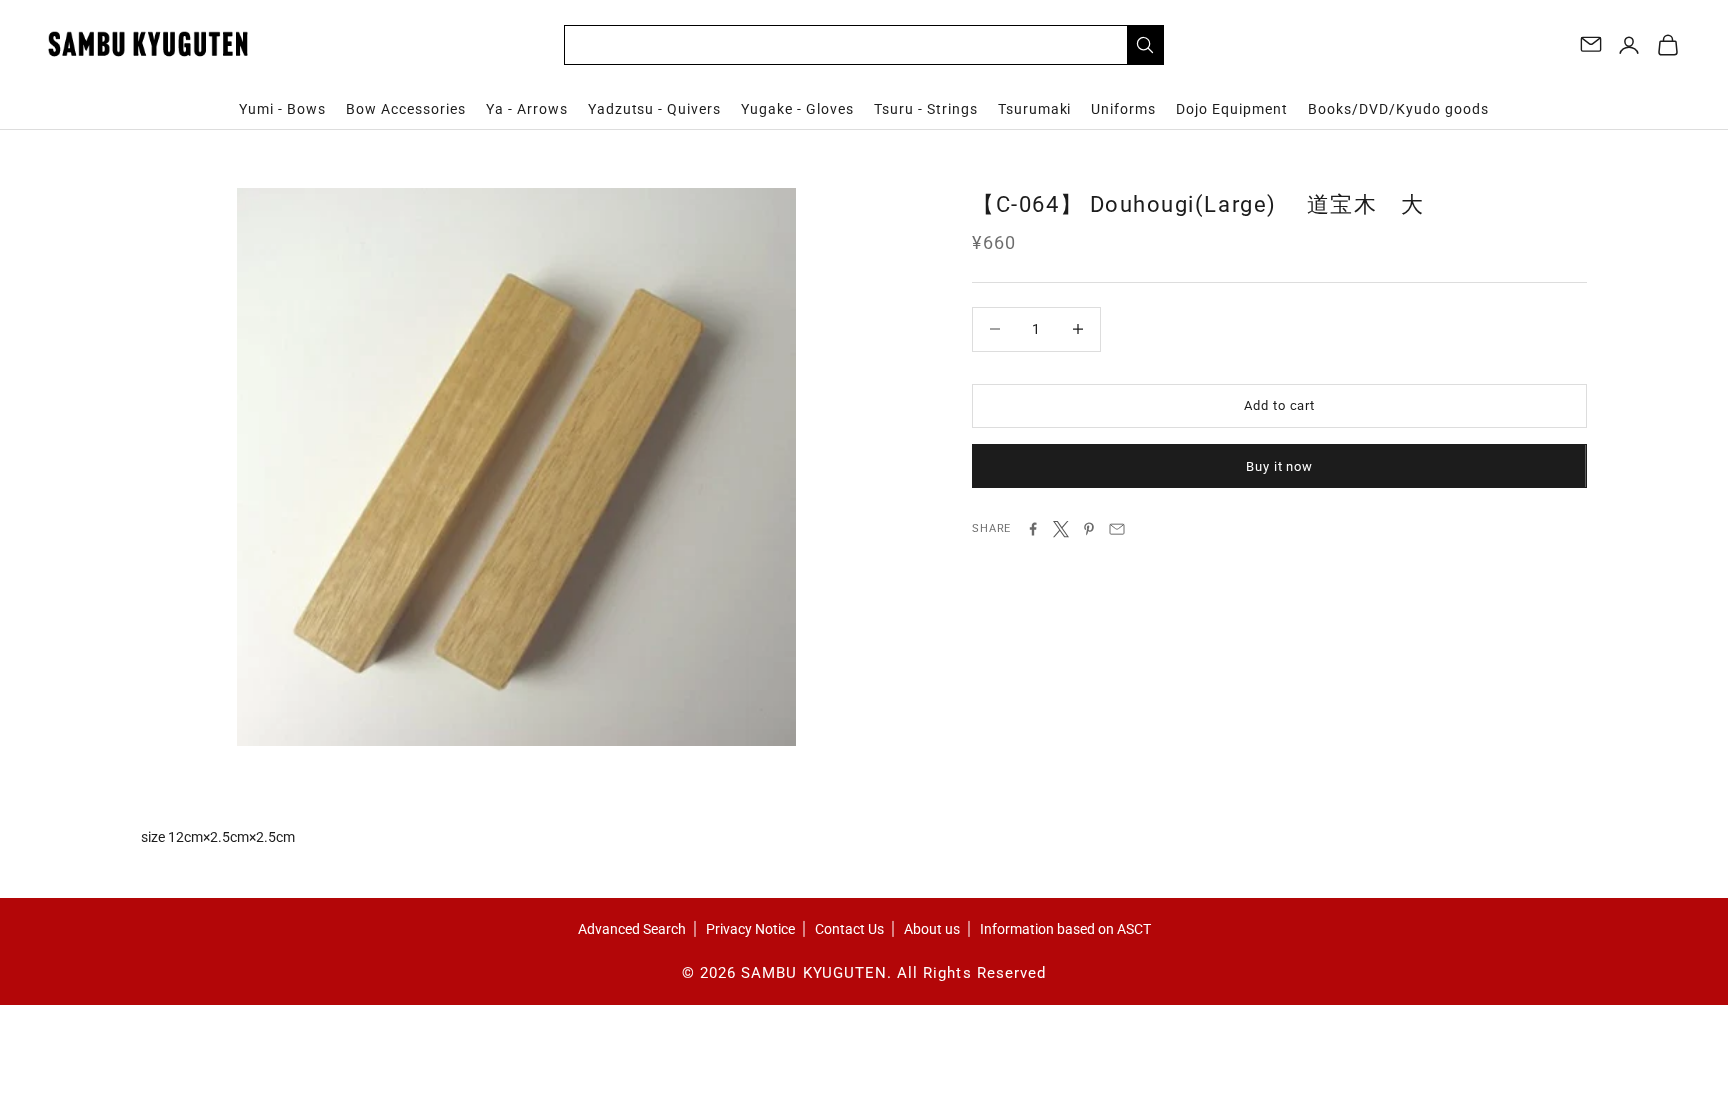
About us (932, 929)
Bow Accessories (406, 109)
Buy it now (1279, 466)
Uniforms (1123, 109)
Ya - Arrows (527, 109)
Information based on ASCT (1065, 929)
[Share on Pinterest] (1089, 529)
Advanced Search (632, 929)
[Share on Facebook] (1033, 529)
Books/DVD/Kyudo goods (1398, 109)
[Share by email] (1117, 529)
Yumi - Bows (282, 109)
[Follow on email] (1591, 44)
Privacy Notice (750, 929)
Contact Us (849, 929)
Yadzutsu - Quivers (655, 109)
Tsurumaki (1035, 109)
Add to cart (1279, 405)
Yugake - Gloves (797, 109)
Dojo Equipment (1232, 109)
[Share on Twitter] (1061, 529)
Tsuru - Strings (926, 109)
